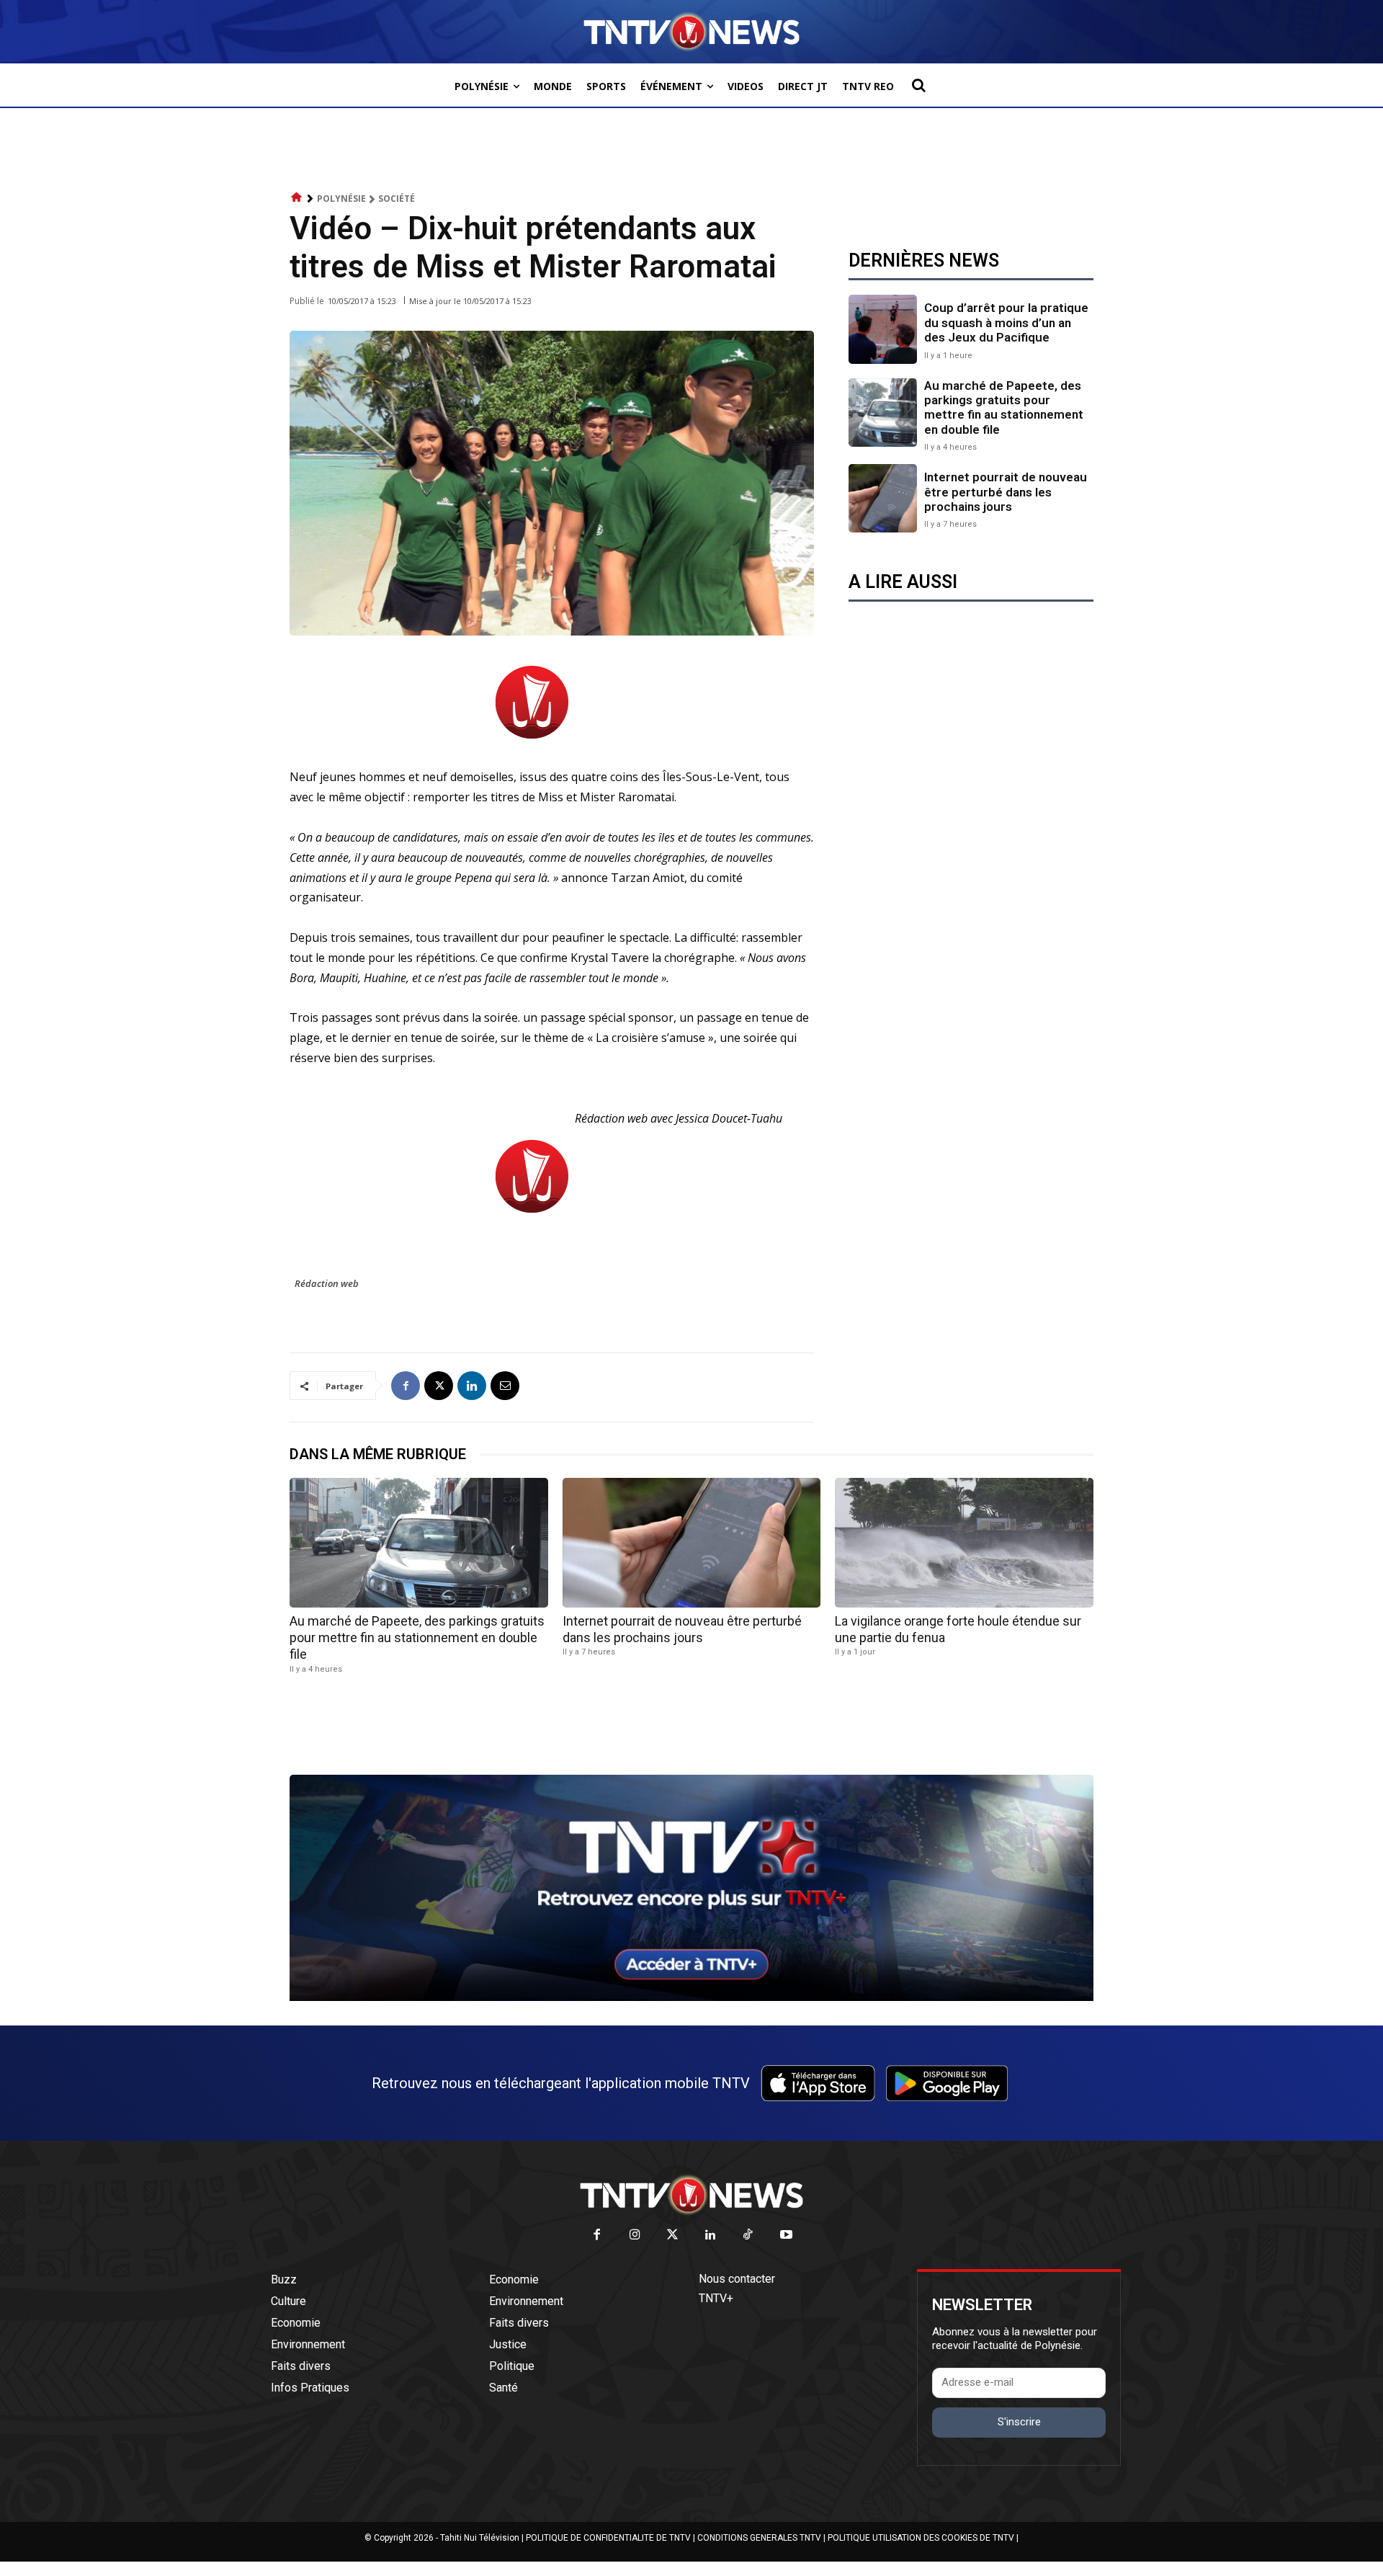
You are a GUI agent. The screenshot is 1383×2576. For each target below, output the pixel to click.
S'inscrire (1019, 2422)
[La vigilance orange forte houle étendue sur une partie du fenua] (964, 1542)
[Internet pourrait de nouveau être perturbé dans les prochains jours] (883, 498)
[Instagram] (635, 2236)
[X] (439, 1386)
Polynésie (341, 199)
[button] (918, 85)
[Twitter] (673, 2236)
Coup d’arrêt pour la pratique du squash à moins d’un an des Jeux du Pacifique (1006, 322)
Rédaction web (327, 1283)
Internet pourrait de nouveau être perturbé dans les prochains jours (1006, 492)
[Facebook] (406, 1386)
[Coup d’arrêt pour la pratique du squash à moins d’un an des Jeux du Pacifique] (883, 329)
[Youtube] (786, 2236)
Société (397, 199)
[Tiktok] (749, 2236)
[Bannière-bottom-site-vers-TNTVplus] (691, 1997)
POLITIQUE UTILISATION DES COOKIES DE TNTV (921, 2538)
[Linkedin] (472, 1386)
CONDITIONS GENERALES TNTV (759, 2538)
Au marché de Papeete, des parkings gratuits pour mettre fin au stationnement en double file (1004, 407)
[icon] (297, 198)
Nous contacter (737, 2279)
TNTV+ (716, 2298)
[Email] (505, 1386)
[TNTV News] (691, 2195)
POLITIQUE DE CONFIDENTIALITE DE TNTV (608, 2538)
